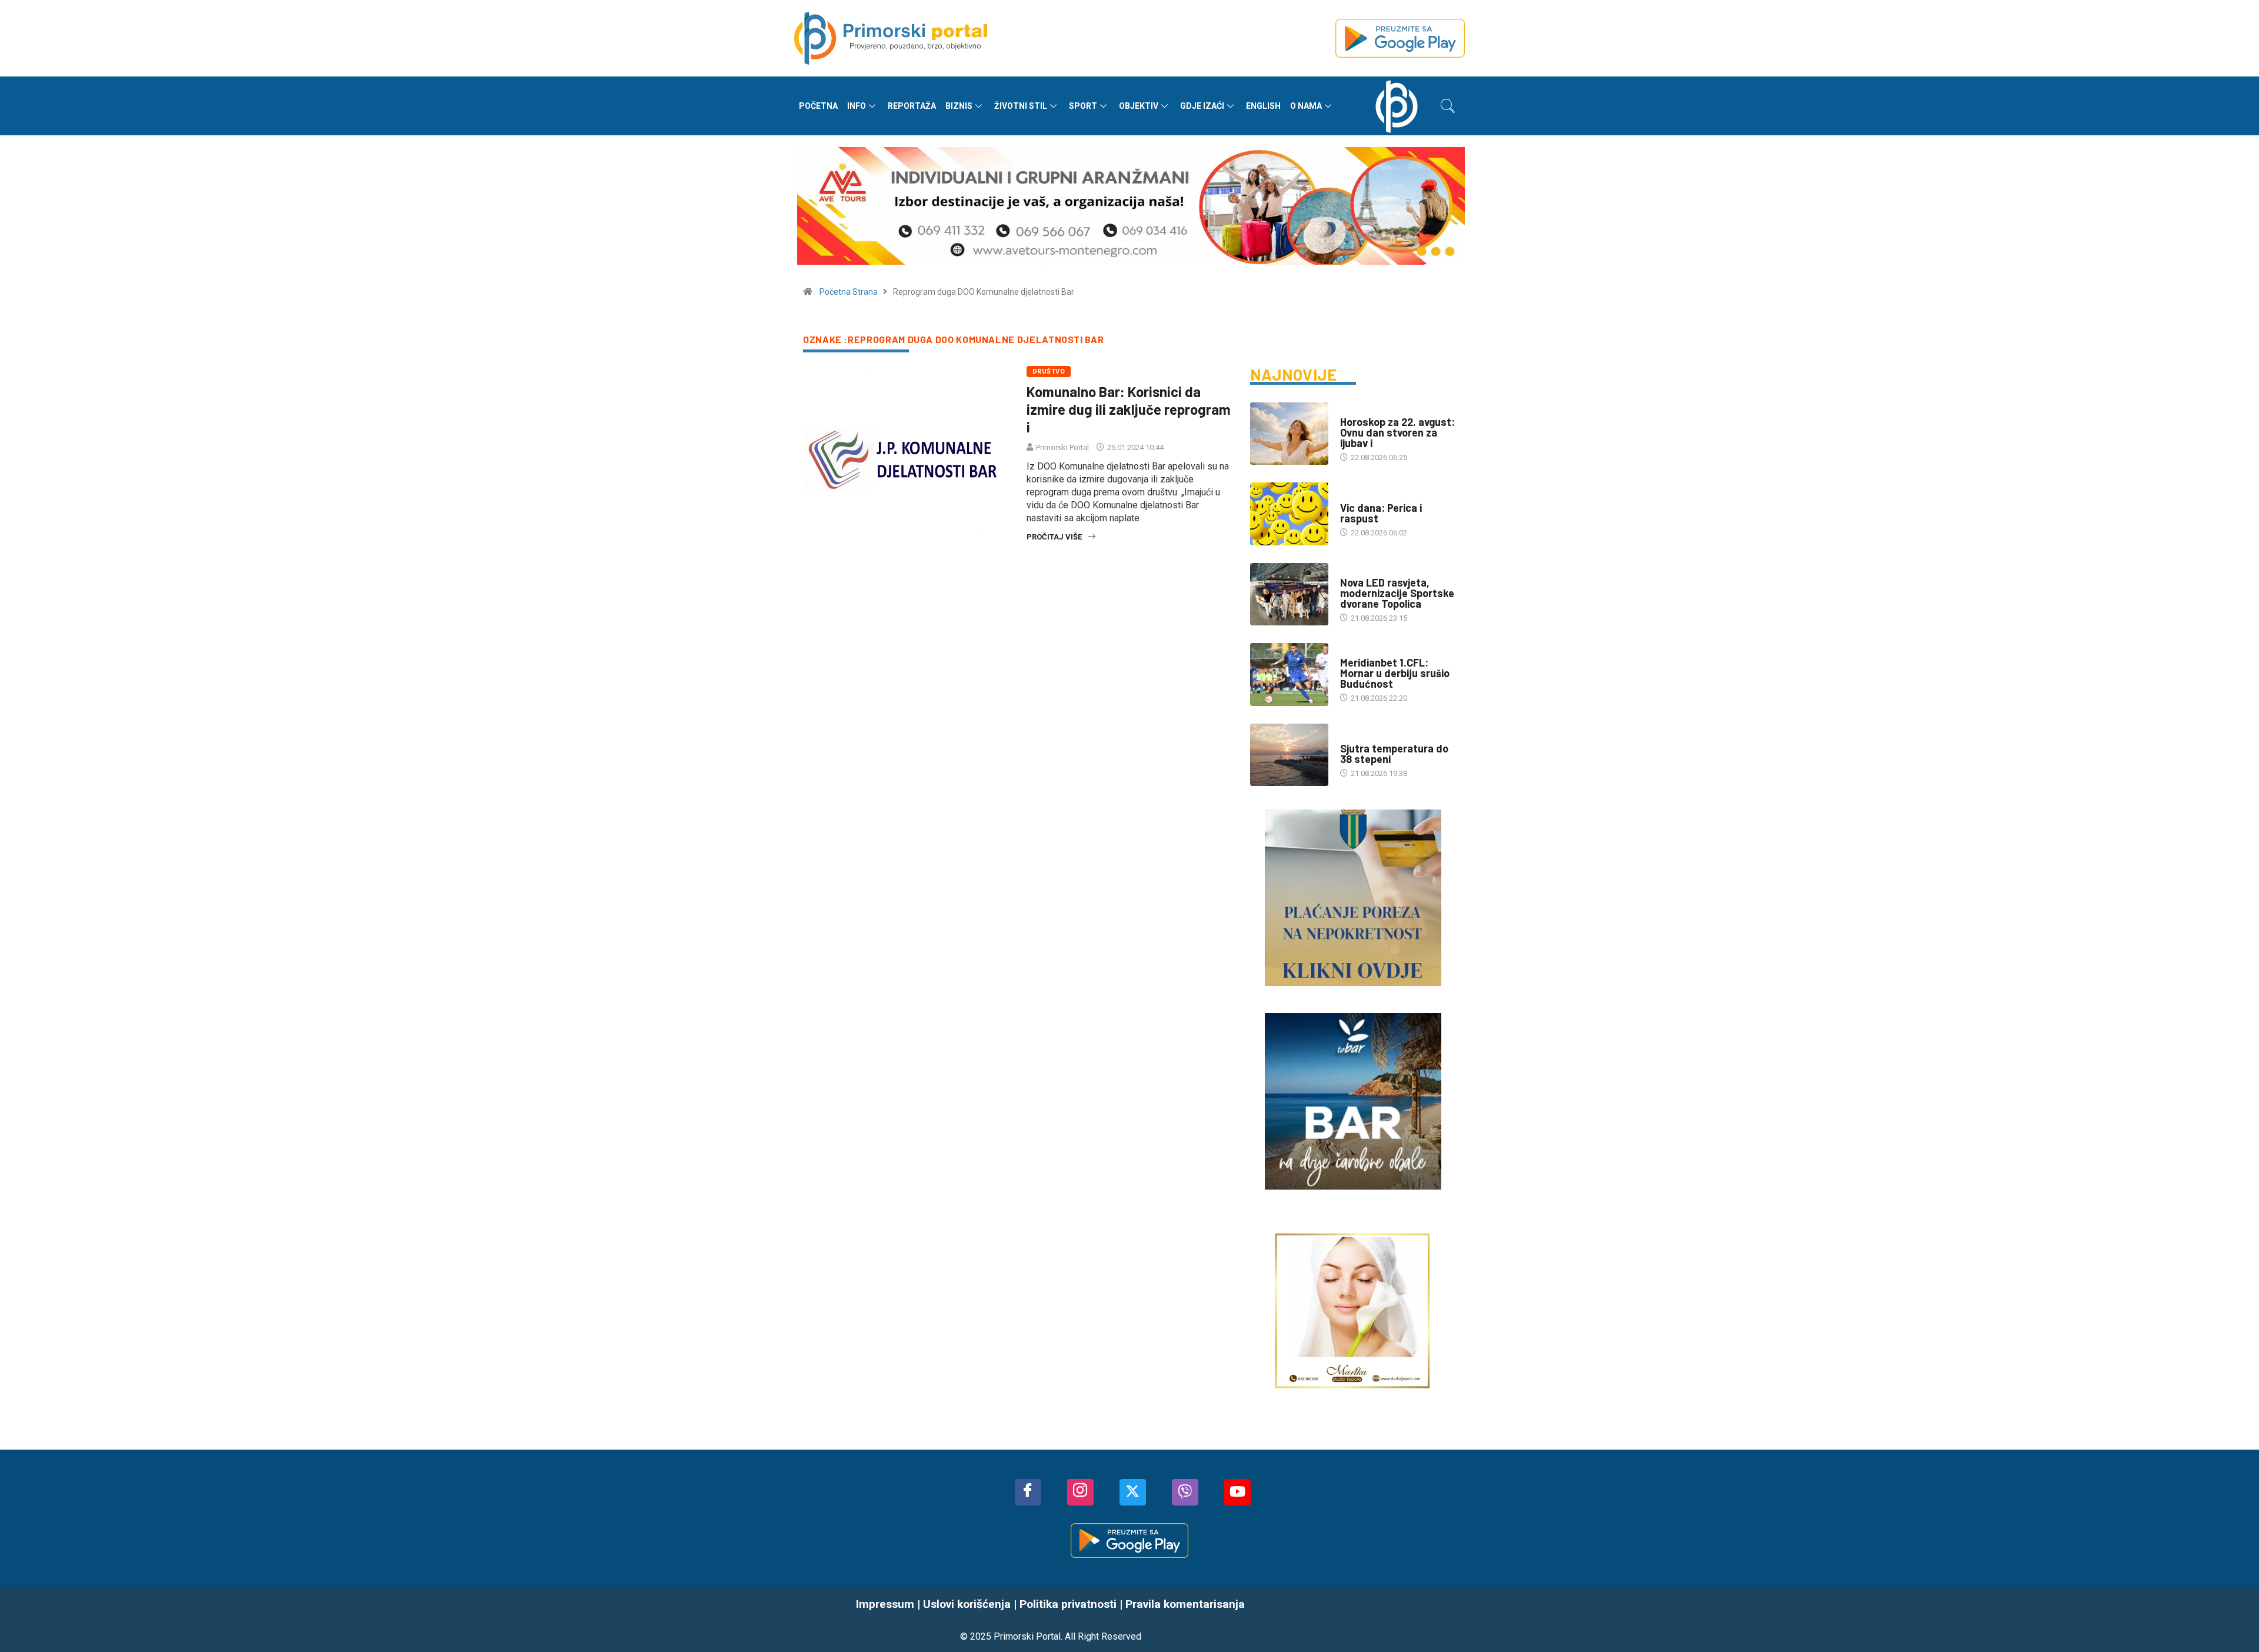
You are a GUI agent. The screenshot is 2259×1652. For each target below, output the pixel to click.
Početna (818, 106)
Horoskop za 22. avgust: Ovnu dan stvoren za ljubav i (1397, 432)
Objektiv (1139, 106)
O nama (1306, 106)
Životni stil (1021, 106)
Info (857, 106)
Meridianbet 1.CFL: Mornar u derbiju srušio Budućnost (1395, 673)
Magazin (1356, 410)
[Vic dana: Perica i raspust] (1289, 514)
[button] (1448, 106)
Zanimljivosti (1367, 496)
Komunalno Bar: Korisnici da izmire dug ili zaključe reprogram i (1129, 409)
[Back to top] (2233, 1620)
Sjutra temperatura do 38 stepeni (1394, 754)
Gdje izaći (1202, 106)
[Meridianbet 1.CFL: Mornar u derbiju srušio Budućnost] (1289, 674)
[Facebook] (1028, 1492)
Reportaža (912, 106)
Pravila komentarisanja (1185, 1604)
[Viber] (1185, 1492)
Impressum (885, 1604)
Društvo (1049, 372)
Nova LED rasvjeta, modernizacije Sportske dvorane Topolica (1397, 593)
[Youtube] (1237, 1492)
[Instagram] (1080, 1492)
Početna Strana (849, 292)
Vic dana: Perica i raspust (1381, 513)
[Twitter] (1133, 1492)
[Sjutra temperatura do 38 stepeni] (1289, 755)
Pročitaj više (1054, 537)
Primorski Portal (1062, 447)
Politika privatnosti (1068, 1604)
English (1263, 106)
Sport (1083, 106)
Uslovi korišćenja (967, 1604)
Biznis (959, 106)
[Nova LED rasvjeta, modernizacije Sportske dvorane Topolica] (1289, 594)
